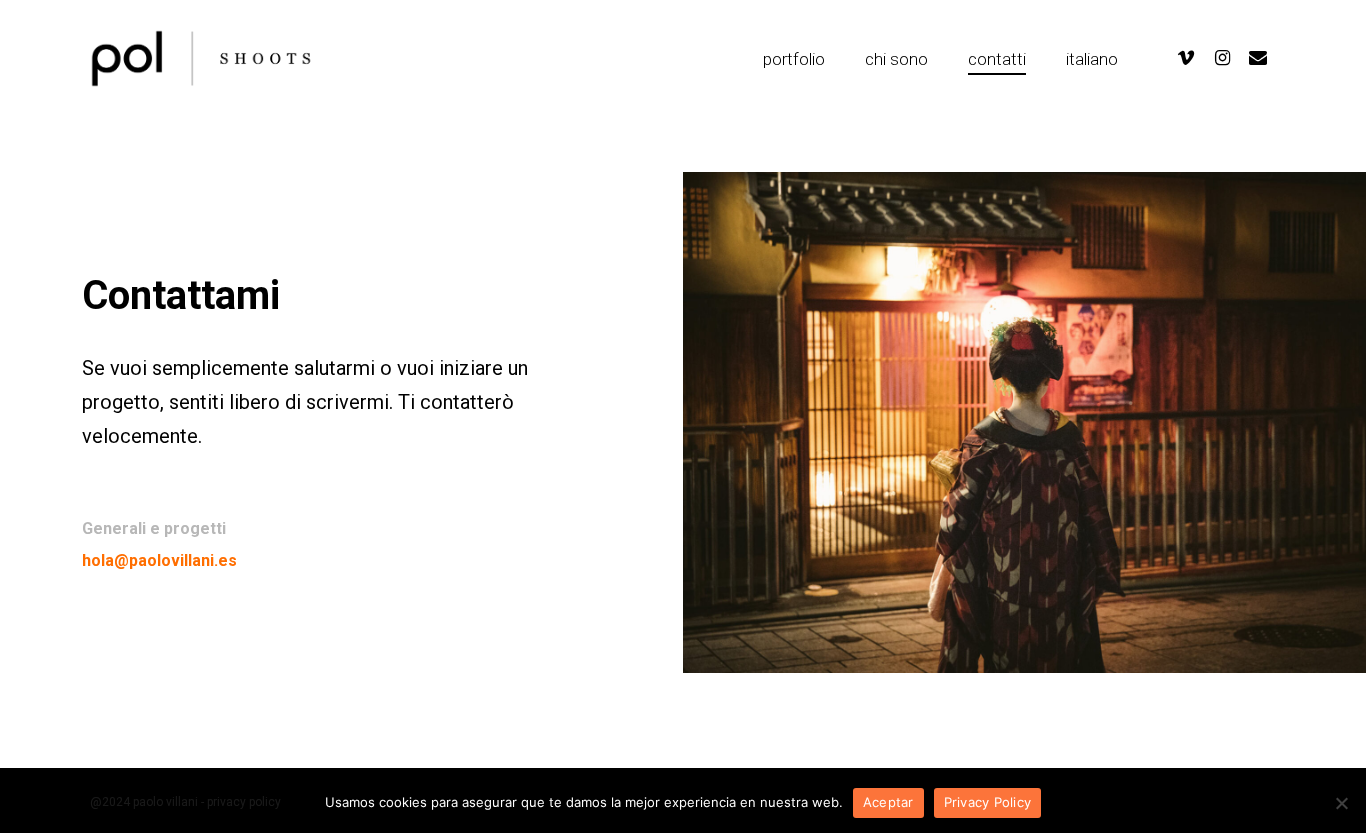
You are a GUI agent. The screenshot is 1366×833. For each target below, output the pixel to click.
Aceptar (888, 802)
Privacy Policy (988, 802)
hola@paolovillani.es (159, 560)
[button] (1328, 10)
